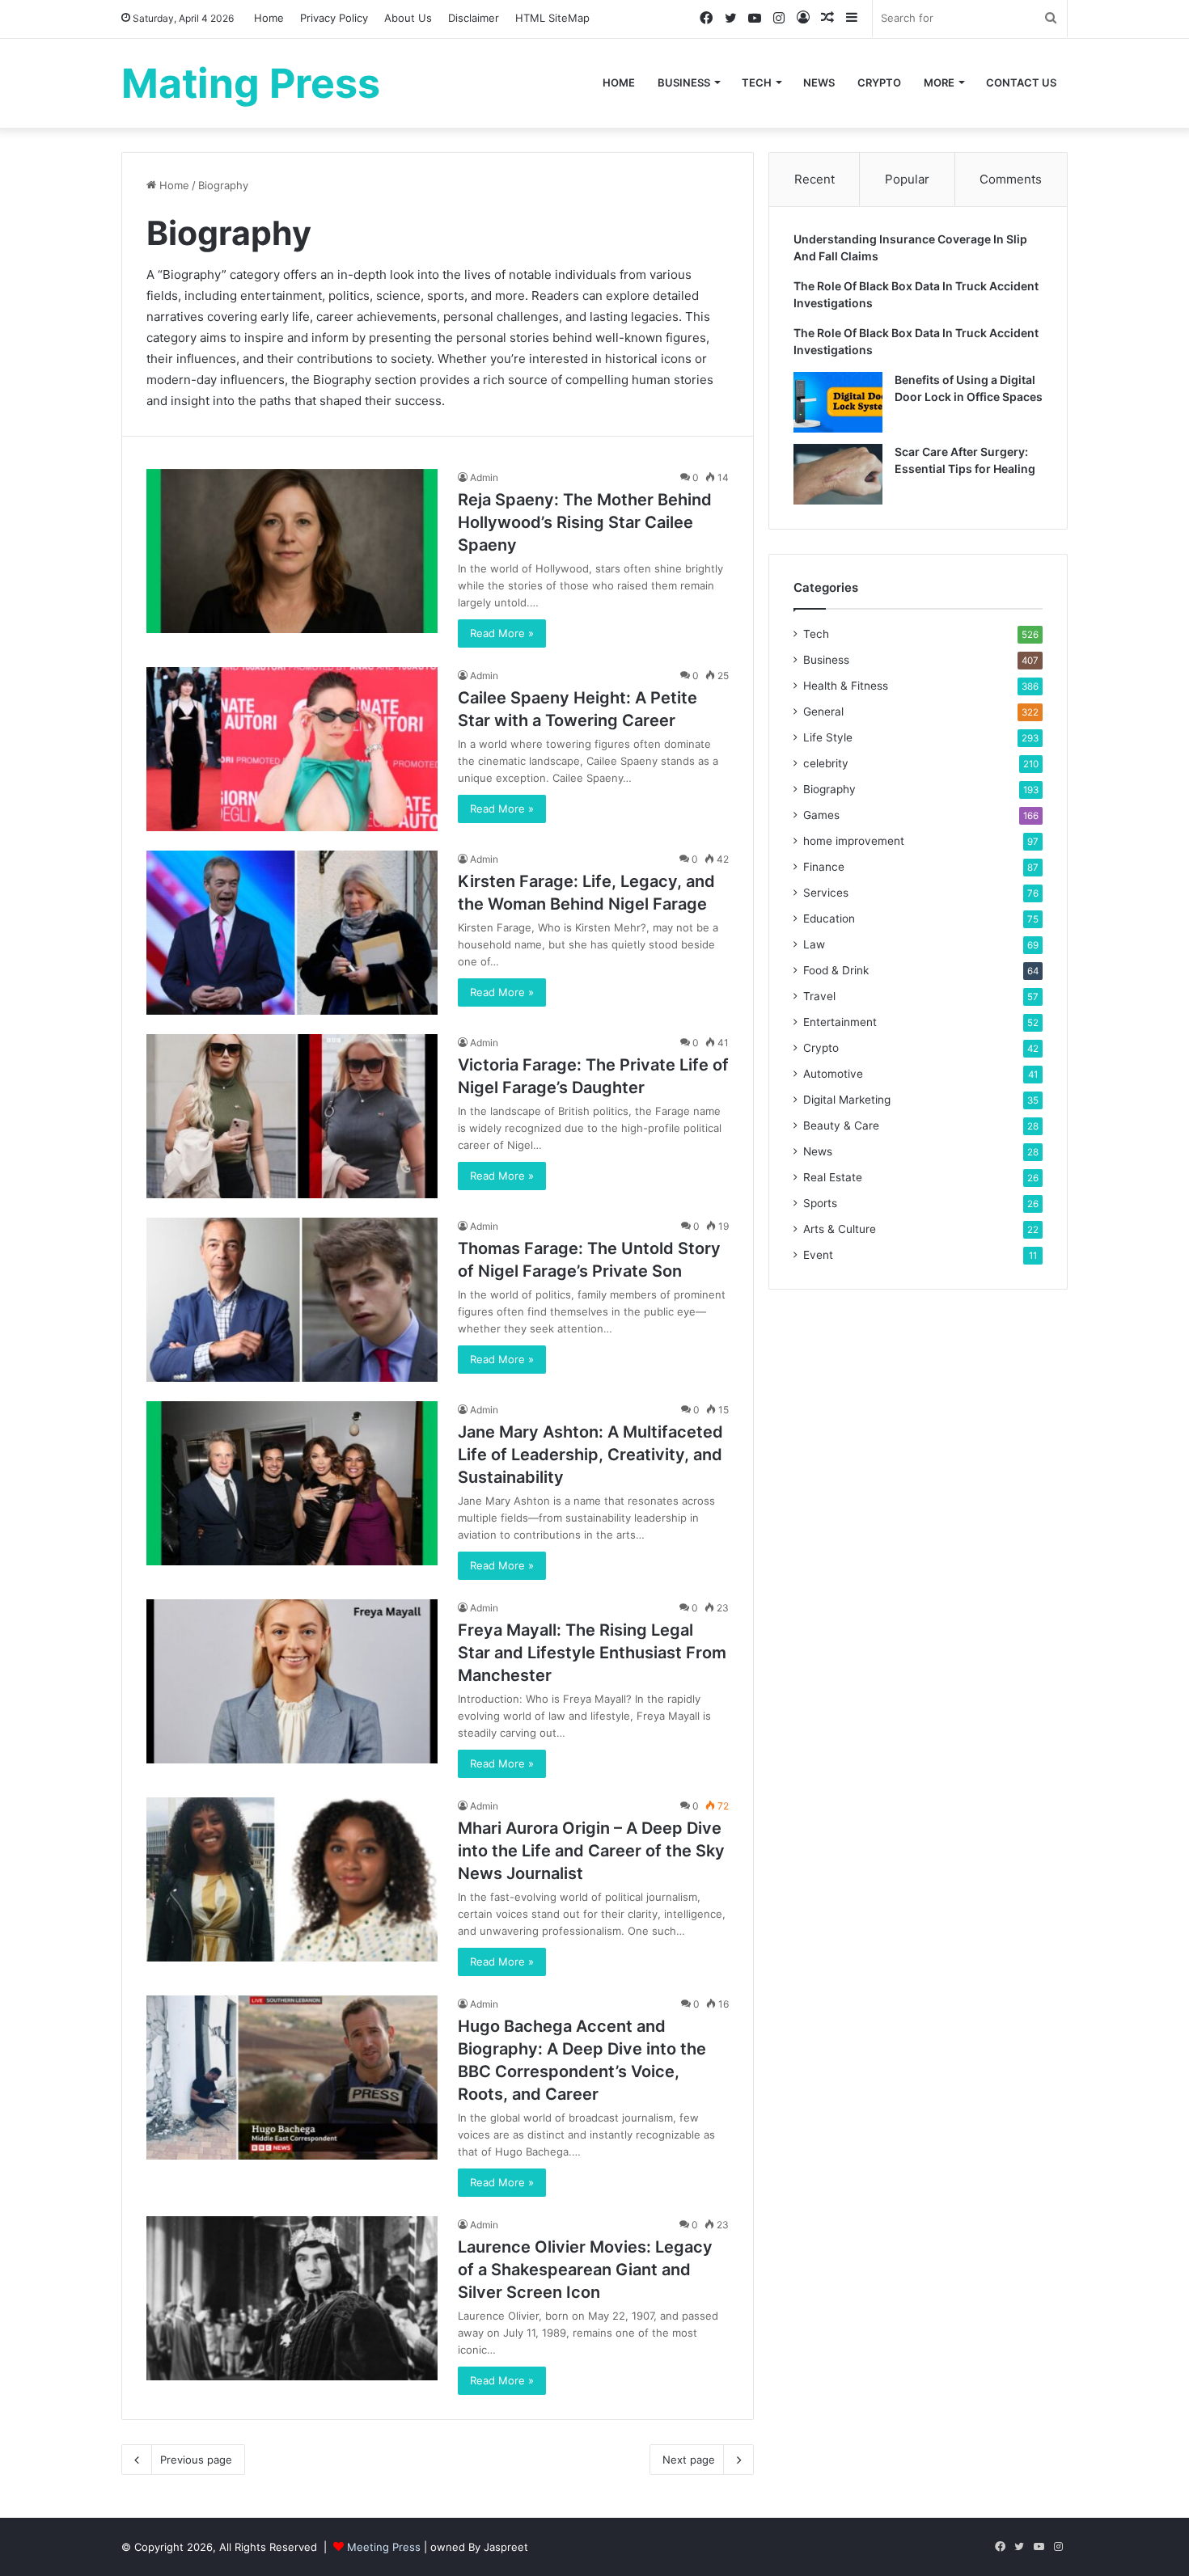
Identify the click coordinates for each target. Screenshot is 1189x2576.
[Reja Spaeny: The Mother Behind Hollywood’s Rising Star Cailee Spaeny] (292, 551)
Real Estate (833, 1177)
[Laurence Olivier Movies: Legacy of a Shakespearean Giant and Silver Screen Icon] (292, 2298)
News (819, 82)
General (823, 712)
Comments (1011, 179)
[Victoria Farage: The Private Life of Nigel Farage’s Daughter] (292, 1116)
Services (826, 893)
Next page (689, 2460)
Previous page (196, 2460)
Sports (820, 1203)
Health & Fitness (846, 686)
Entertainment (840, 1022)
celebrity (826, 763)
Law (814, 944)
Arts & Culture (840, 1229)
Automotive (833, 1074)
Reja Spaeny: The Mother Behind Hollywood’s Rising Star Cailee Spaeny (585, 522)
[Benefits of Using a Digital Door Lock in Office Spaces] (838, 402)
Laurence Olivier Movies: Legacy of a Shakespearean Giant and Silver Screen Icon (585, 2270)
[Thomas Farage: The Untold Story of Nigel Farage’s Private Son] (292, 1300)
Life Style (828, 737)
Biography (829, 789)
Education (829, 918)
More (939, 82)
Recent (815, 179)
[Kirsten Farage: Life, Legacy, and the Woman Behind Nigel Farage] (292, 933)
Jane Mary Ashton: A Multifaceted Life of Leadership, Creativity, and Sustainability (590, 1455)
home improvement (854, 841)
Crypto (879, 82)
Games (821, 815)
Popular (907, 179)
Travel (819, 996)
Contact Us (1021, 82)
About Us (408, 18)
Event (818, 1255)
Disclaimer (474, 18)
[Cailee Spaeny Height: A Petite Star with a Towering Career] (292, 749)
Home (269, 18)
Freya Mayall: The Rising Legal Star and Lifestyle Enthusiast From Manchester (592, 1653)
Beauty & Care (841, 1125)
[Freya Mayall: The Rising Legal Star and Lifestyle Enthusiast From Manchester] (292, 1681)
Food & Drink (836, 970)
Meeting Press (384, 2547)
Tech (757, 82)
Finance (824, 867)
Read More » (502, 633)
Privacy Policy (334, 18)
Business (684, 82)
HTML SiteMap (552, 18)
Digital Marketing (847, 1100)
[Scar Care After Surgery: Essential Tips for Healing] (838, 474)
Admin (484, 477)
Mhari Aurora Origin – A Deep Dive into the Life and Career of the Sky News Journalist (591, 1851)
